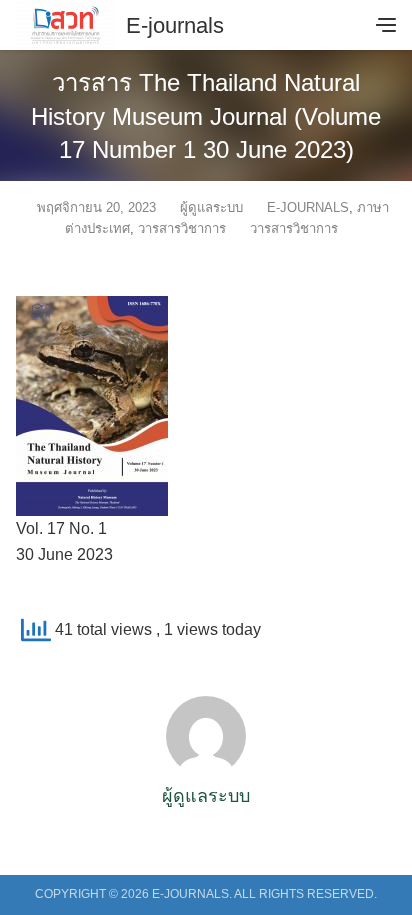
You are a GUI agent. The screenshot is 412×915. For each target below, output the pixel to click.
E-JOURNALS (308, 207)
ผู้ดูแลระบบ (211, 207)
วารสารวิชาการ (182, 228)
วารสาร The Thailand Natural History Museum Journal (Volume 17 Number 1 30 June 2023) (206, 116)
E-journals (175, 25)
